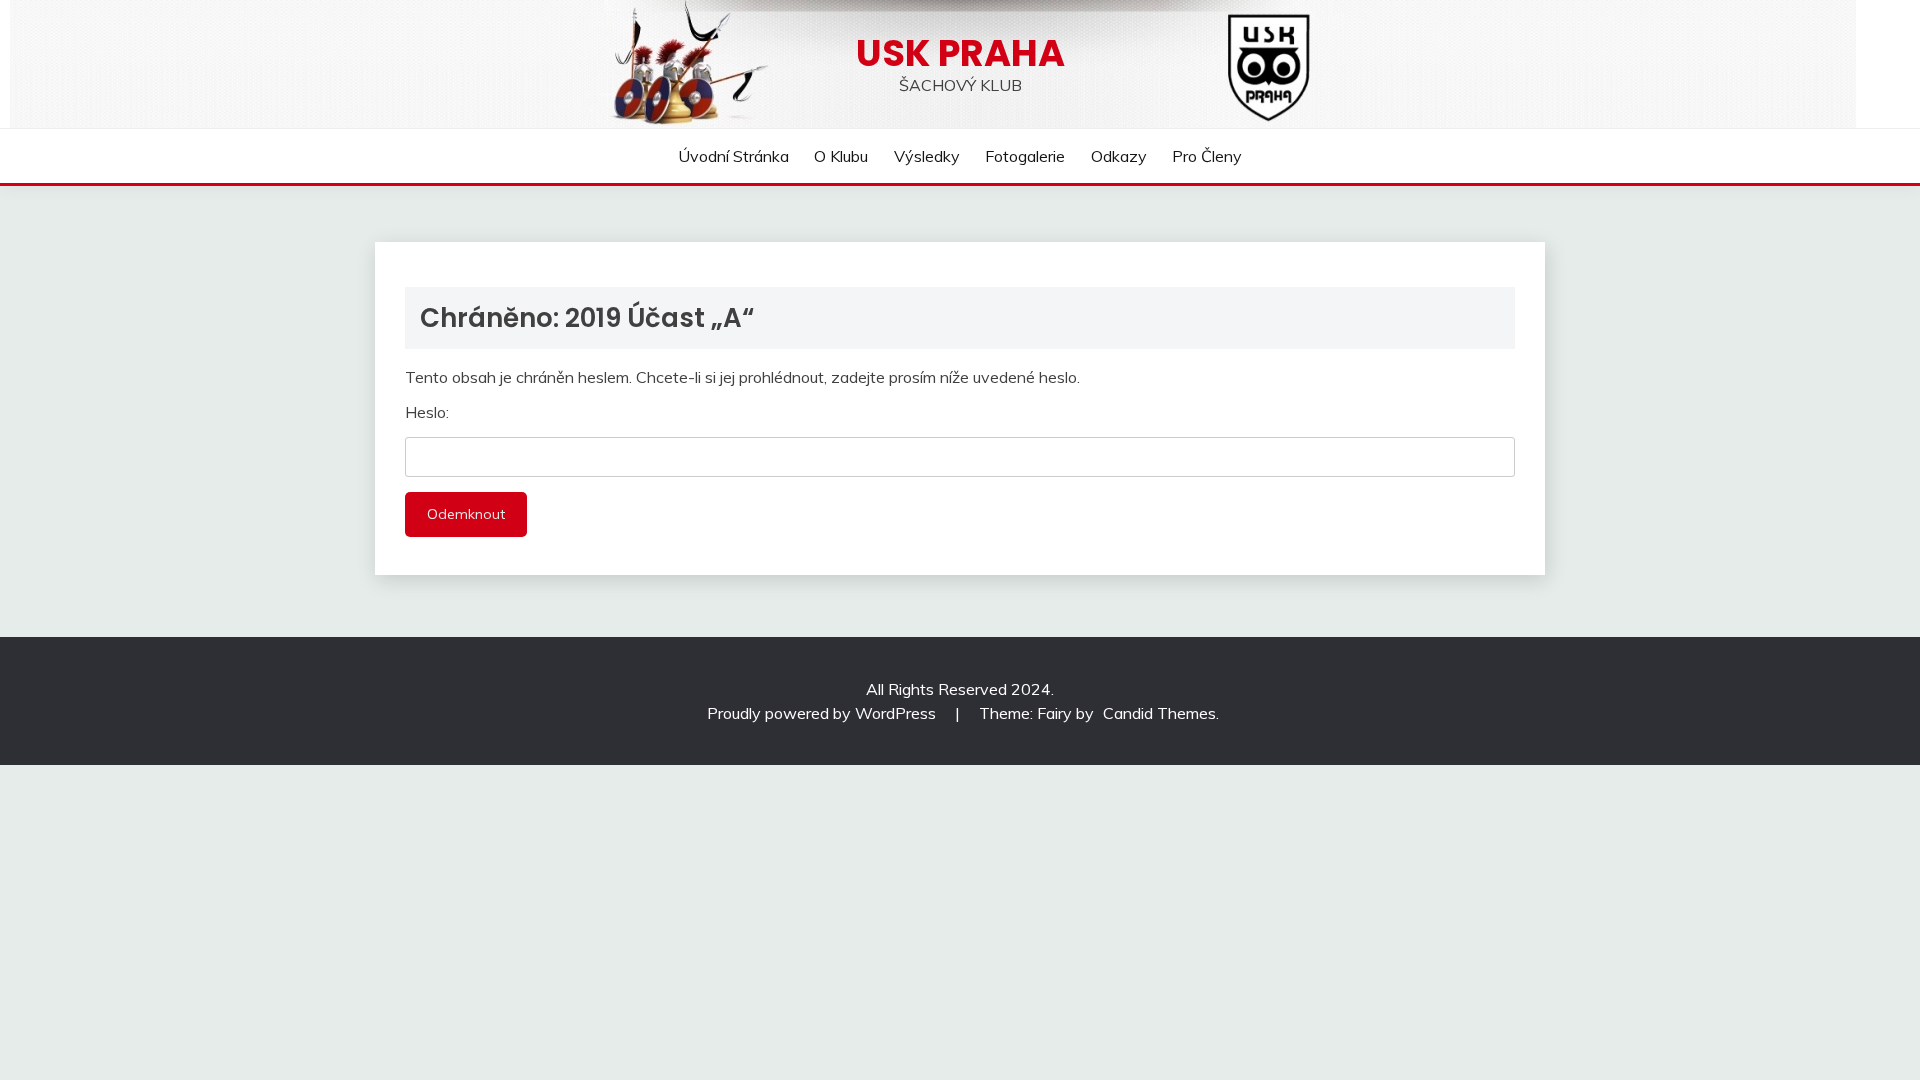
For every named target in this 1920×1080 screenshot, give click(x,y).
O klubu (841, 156)
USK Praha (960, 53)
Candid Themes (1159, 713)
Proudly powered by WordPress (823, 713)
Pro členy (1207, 156)
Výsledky (927, 156)
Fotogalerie (1025, 156)
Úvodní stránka (733, 156)
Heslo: (427, 412)
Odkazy (1119, 156)
